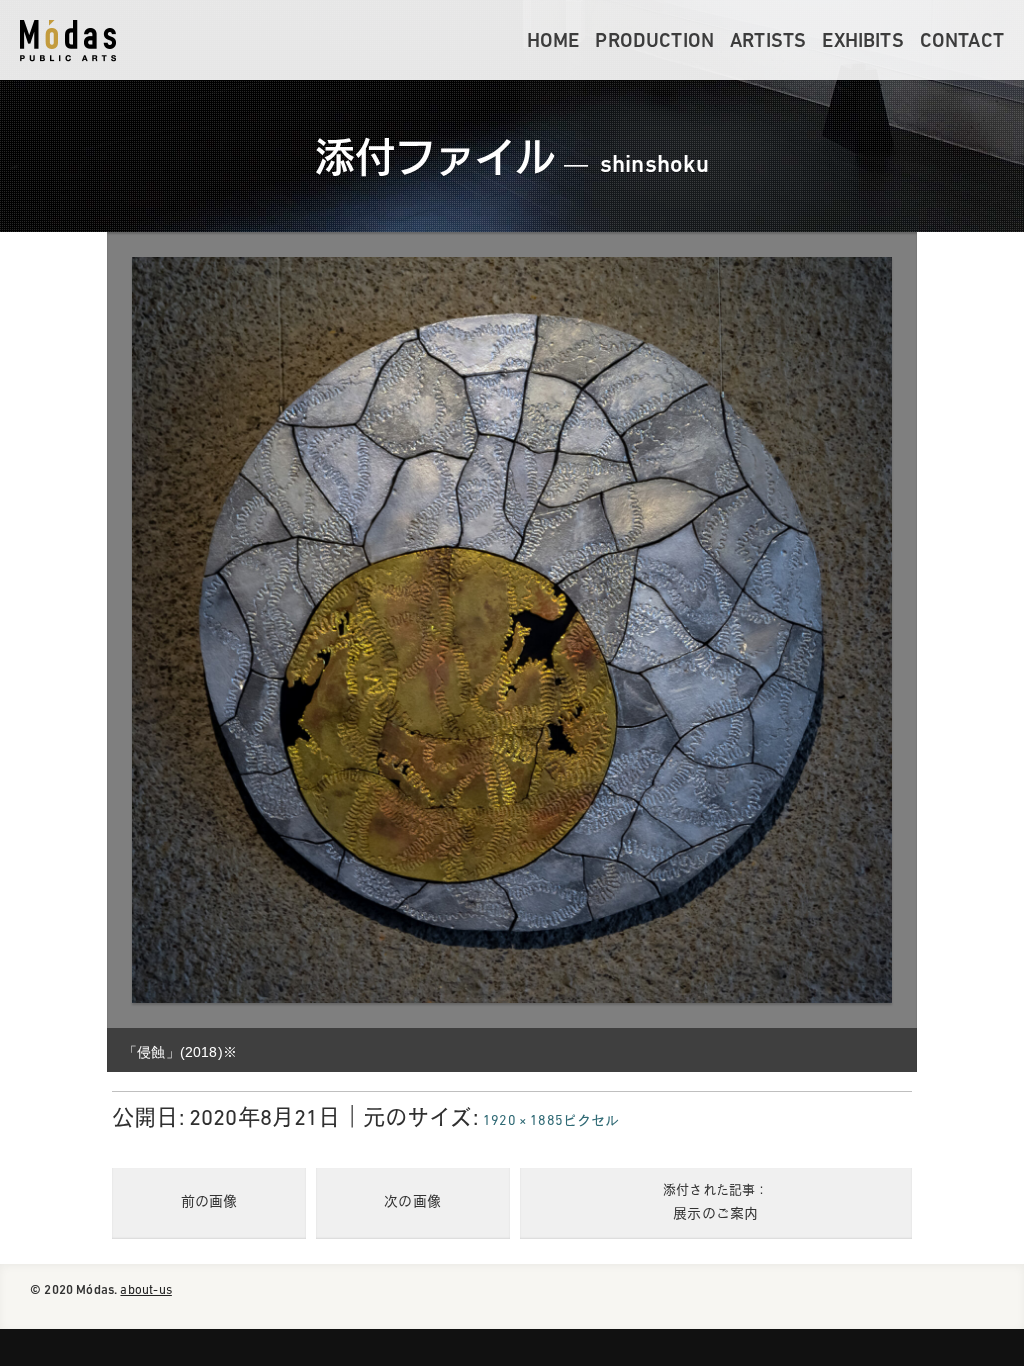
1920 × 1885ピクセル (551, 1121)
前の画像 (209, 1202)
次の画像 (412, 1202)
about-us (145, 1290)
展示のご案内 (715, 1202)
